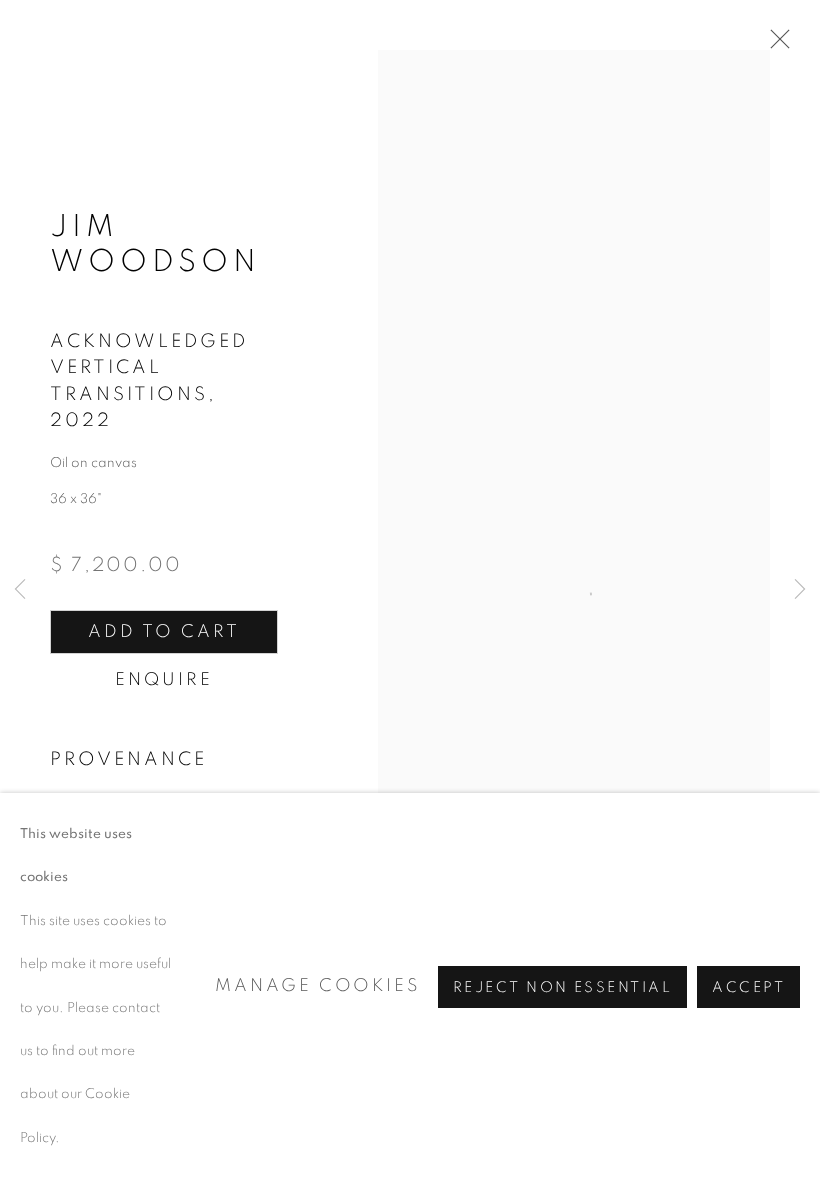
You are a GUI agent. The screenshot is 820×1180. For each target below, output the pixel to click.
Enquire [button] (163, 679)
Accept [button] (748, 986)
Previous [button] (20, 590)
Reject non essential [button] (562, 986)
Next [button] (800, 590)
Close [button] (775, 45)
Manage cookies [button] (317, 986)
